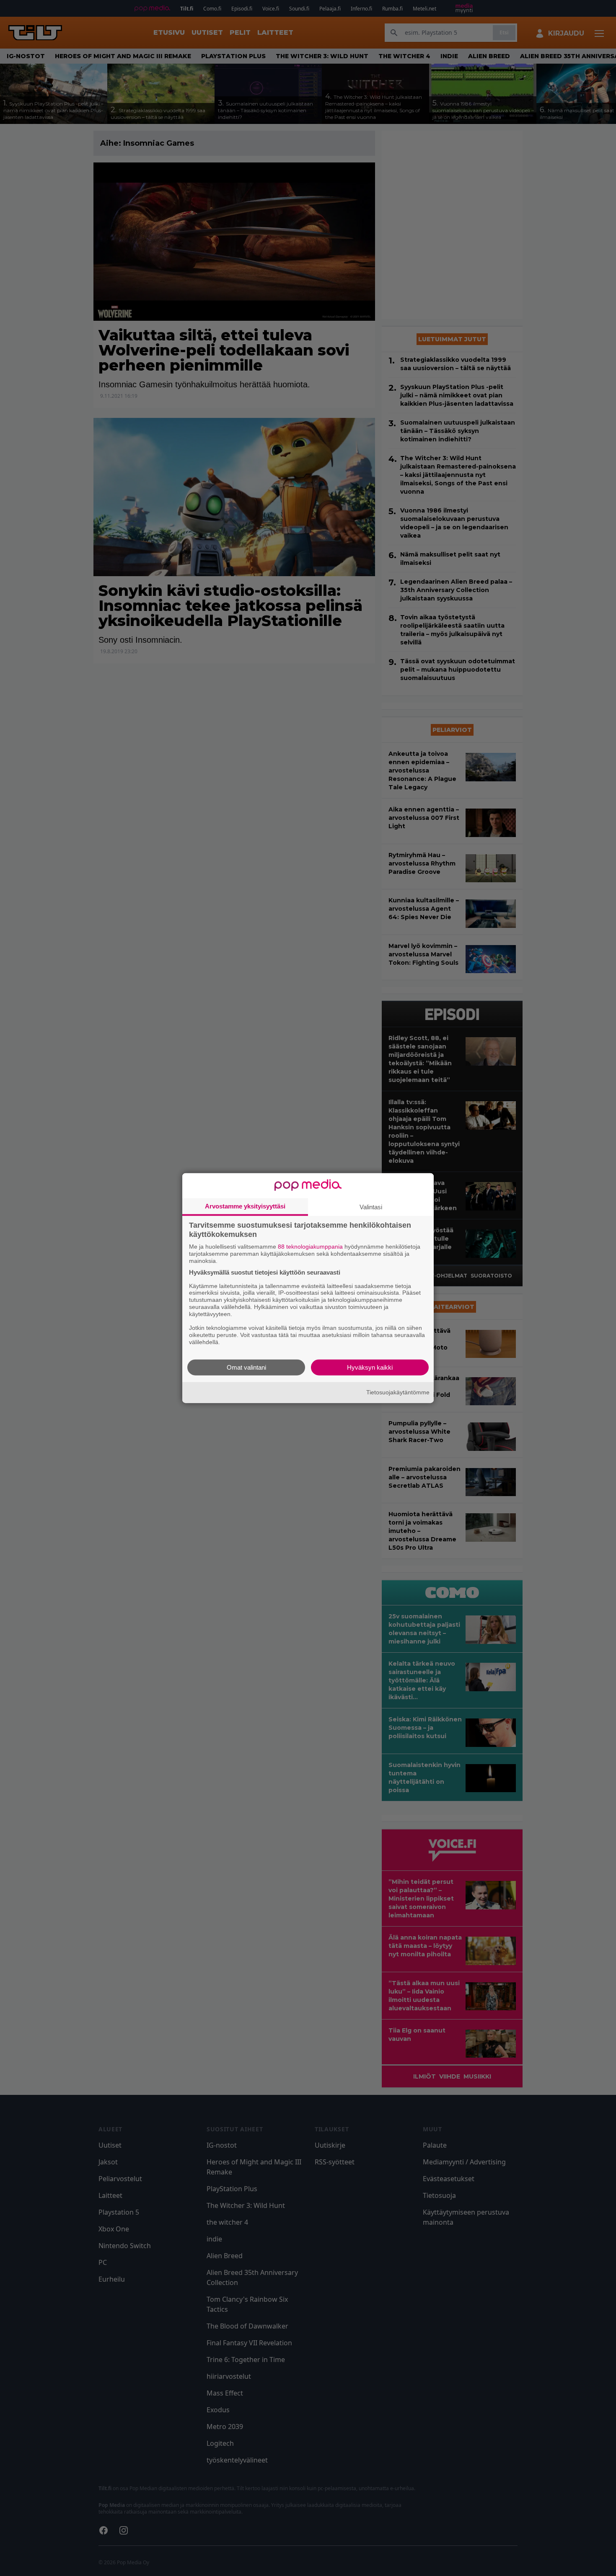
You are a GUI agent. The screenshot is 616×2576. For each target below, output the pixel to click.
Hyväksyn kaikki (370, 1367)
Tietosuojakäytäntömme (398, 1392)
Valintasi (371, 1207)
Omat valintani (246, 1367)
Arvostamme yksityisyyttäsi (245, 1206)
